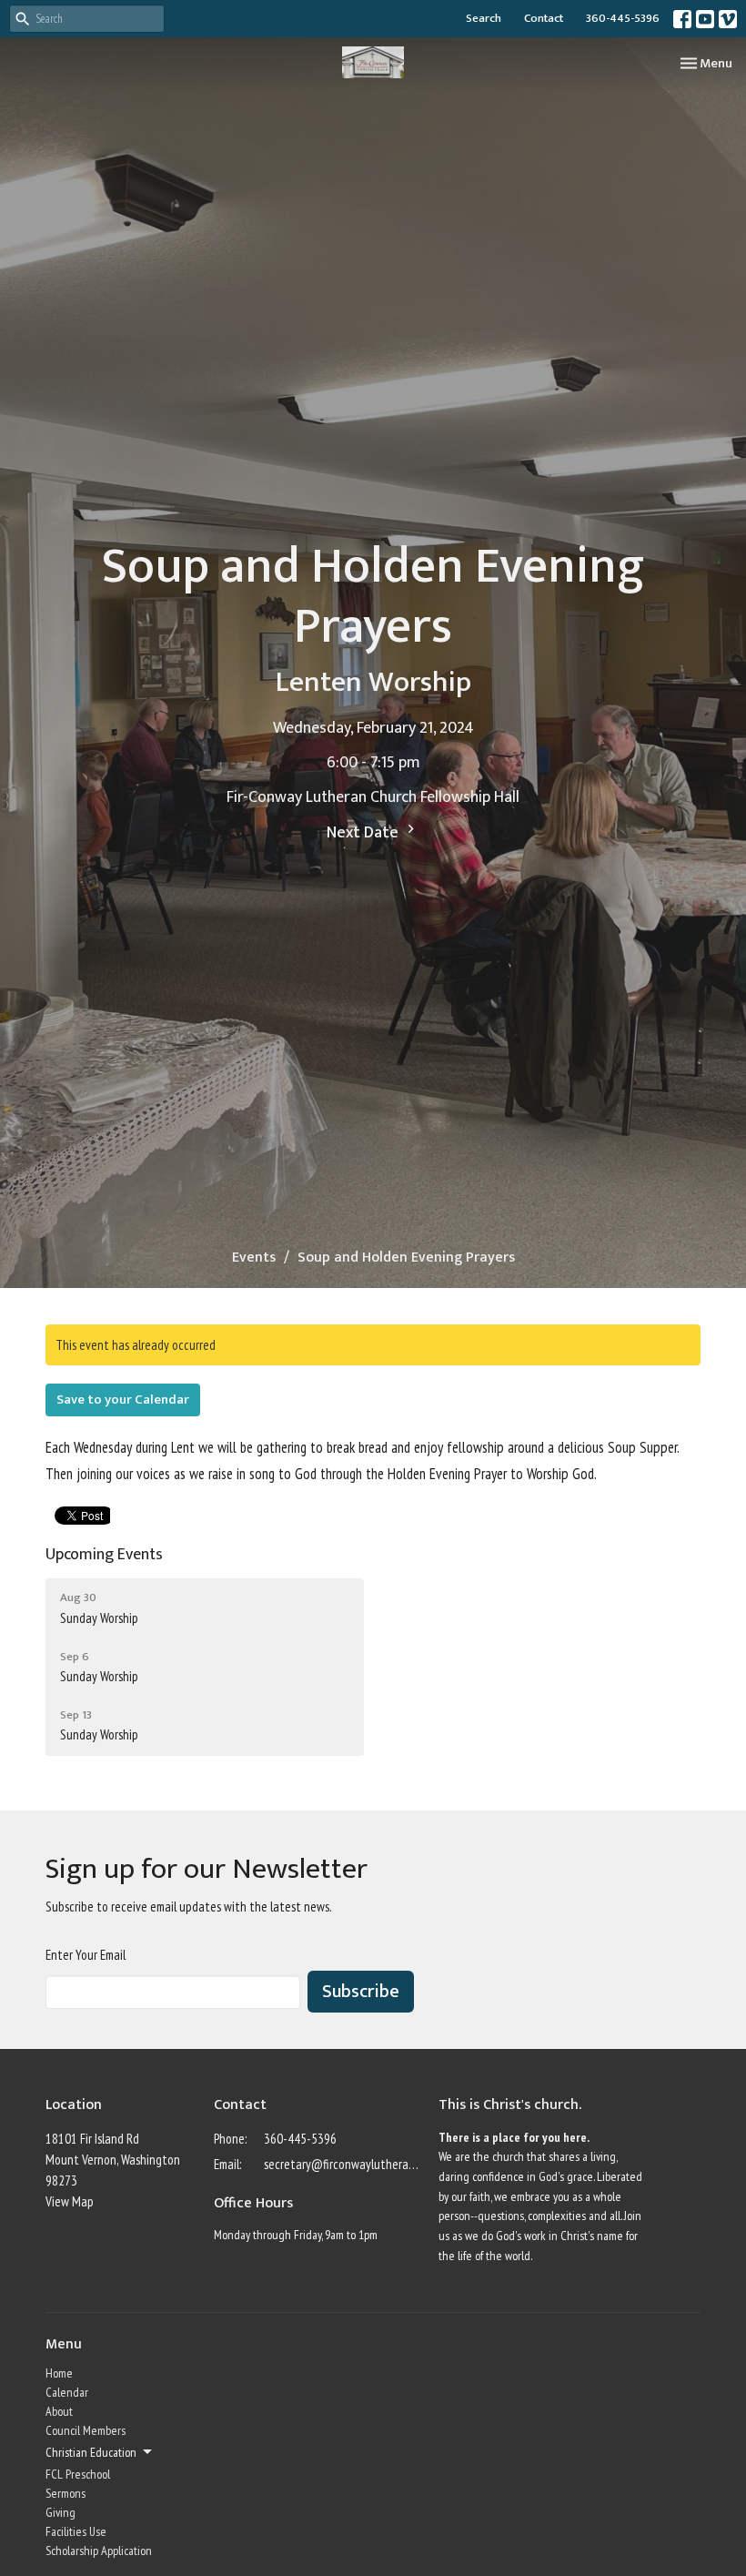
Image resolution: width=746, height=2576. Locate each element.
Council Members (86, 2430)
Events (254, 1258)
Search (484, 18)
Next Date (364, 833)
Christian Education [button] (91, 2452)
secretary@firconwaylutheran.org (342, 2164)
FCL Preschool (78, 2474)
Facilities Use (76, 2531)
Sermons (66, 2493)
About (59, 2411)
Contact (544, 18)
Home (59, 2373)
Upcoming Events (104, 1555)
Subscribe (361, 1992)
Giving (60, 2512)
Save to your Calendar (123, 1400)
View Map (70, 2201)
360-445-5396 (623, 18)
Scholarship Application (99, 2551)
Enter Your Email (86, 1955)
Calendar (67, 2392)
